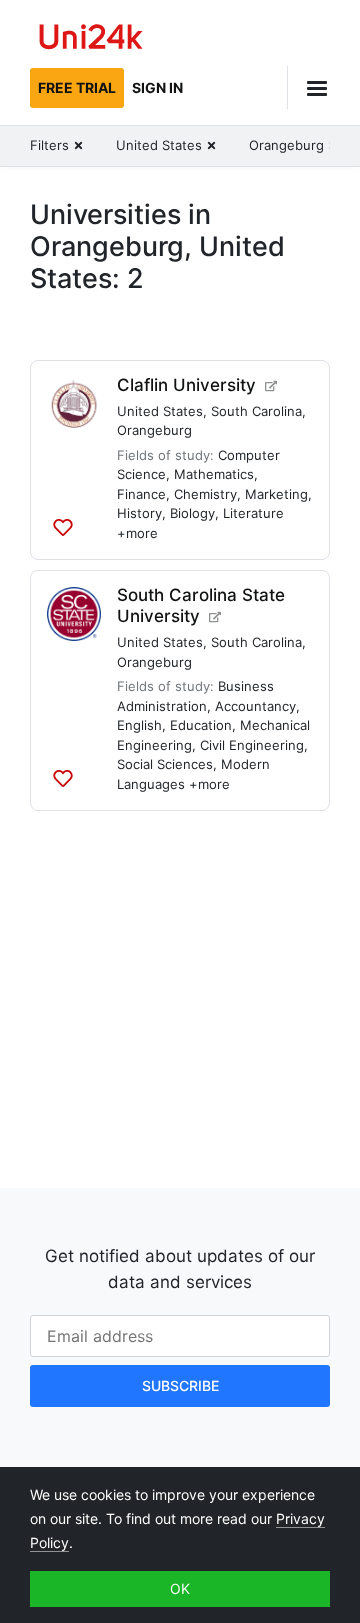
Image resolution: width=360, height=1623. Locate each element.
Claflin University (186, 385)
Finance (141, 494)
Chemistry (205, 494)
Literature (253, 513)
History (139, 513)
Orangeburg (154, 430)
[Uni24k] (91, 39)
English (139, 725)
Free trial (77, 87)
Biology (192, 513)
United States (160, 411)
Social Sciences (165, 764)
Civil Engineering (252, 745)
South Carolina (256, 411)
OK (180, 1588)
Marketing (276, 494)
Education (201, 725)
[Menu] (308, 87)
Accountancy (255, 706)
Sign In (157, 87)
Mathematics (214, 474)
